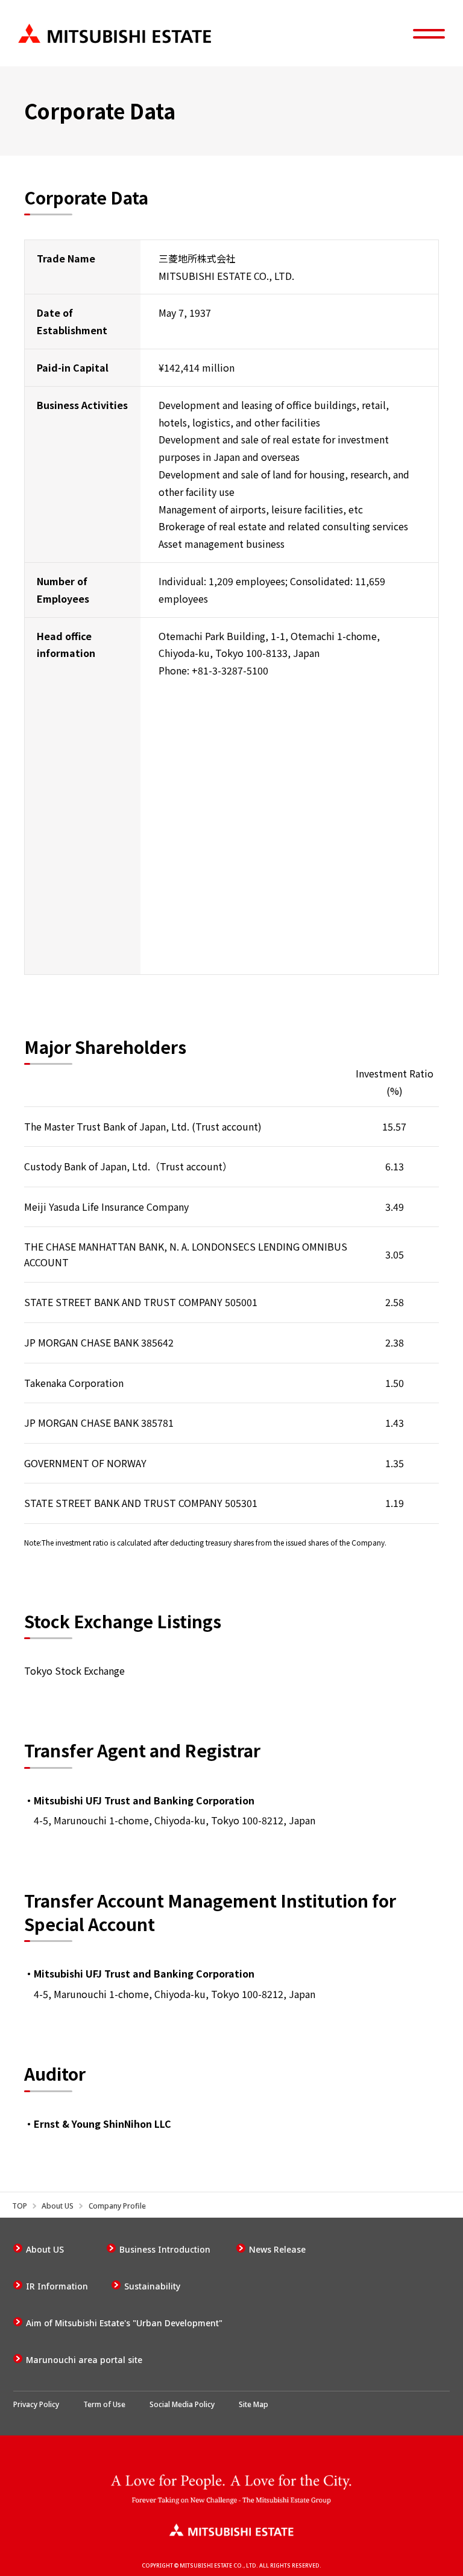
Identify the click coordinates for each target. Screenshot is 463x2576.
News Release (277, 2249)
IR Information (57, 2286)
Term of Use (104, 2404)
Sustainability (152, 2286)
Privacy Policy (36, 2404)
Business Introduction (165, 2249)
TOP (20, 2206)
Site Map (254, 2404)
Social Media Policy (182, 2404)
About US (58, 2206)
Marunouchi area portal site (84, 2360)
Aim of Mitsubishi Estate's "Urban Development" (124, 2323)
